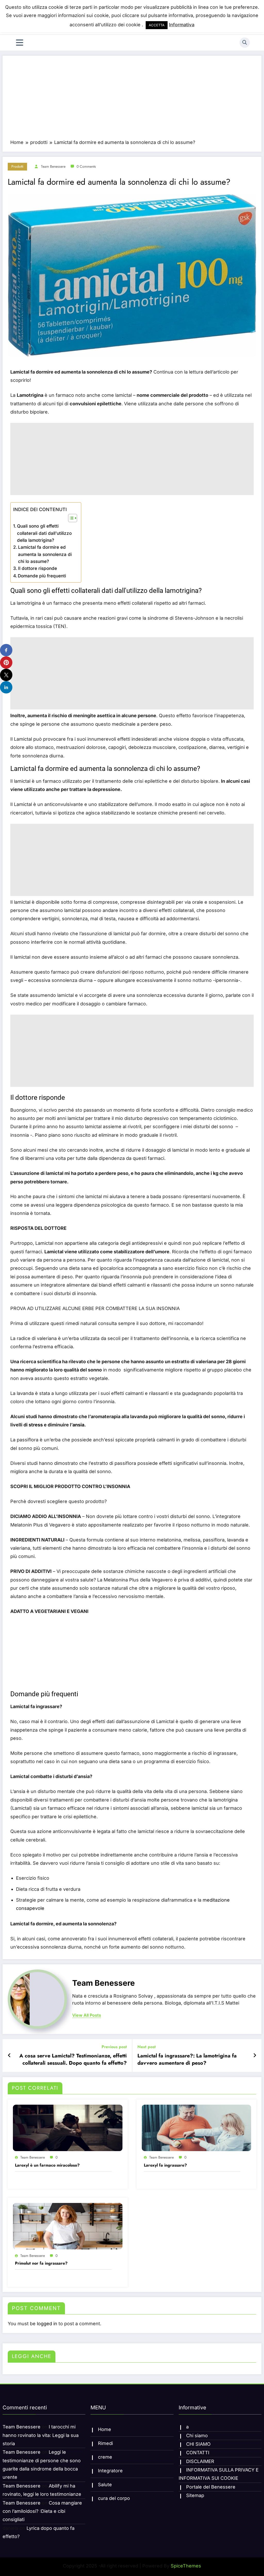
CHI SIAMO (198, 2444)
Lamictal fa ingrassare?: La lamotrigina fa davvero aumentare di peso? (187, 2060)
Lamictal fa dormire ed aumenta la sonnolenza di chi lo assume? (45, 554)
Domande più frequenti (42, 576)
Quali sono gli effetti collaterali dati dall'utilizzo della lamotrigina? (44, 533)
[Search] (245, 43)
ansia (78, 1425)
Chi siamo (197, 2436)
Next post (147, 2047)
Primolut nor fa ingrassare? (41, 2263)
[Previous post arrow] (9, 2055)
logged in (47, 2324)
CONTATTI (198, 2453)
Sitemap (195, 2495)
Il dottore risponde (38, 568)
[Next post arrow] (255, 2055)
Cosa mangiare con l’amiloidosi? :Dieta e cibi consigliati (42, 2511)
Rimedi (105, 2443)
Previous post (114, 2047)
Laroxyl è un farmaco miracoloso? (47, 2165)
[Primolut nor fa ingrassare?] (68, 2226)
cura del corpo (114, 2498)
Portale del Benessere (211, 2487)
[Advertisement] (132, 100)
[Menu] (20, 43)
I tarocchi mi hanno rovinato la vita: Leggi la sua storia (41, 2435)
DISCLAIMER (200, 2461)
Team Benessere (53, 166)
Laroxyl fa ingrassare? (165, 2165)
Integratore (110, 2471)
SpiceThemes (186, 2566)
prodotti (17, 166)
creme (105, 2457)
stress (36, 1425)
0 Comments (86, 166)
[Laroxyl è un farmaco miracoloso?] (68, 2127)
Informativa (182, 25)
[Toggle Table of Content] (70, 518)
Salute (105, 2485)
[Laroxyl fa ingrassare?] (197, 2127)
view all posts (87, 2015)
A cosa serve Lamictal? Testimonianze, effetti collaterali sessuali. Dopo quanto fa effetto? (73, 2060)
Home (105, 2429)
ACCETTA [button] (157, 25)
